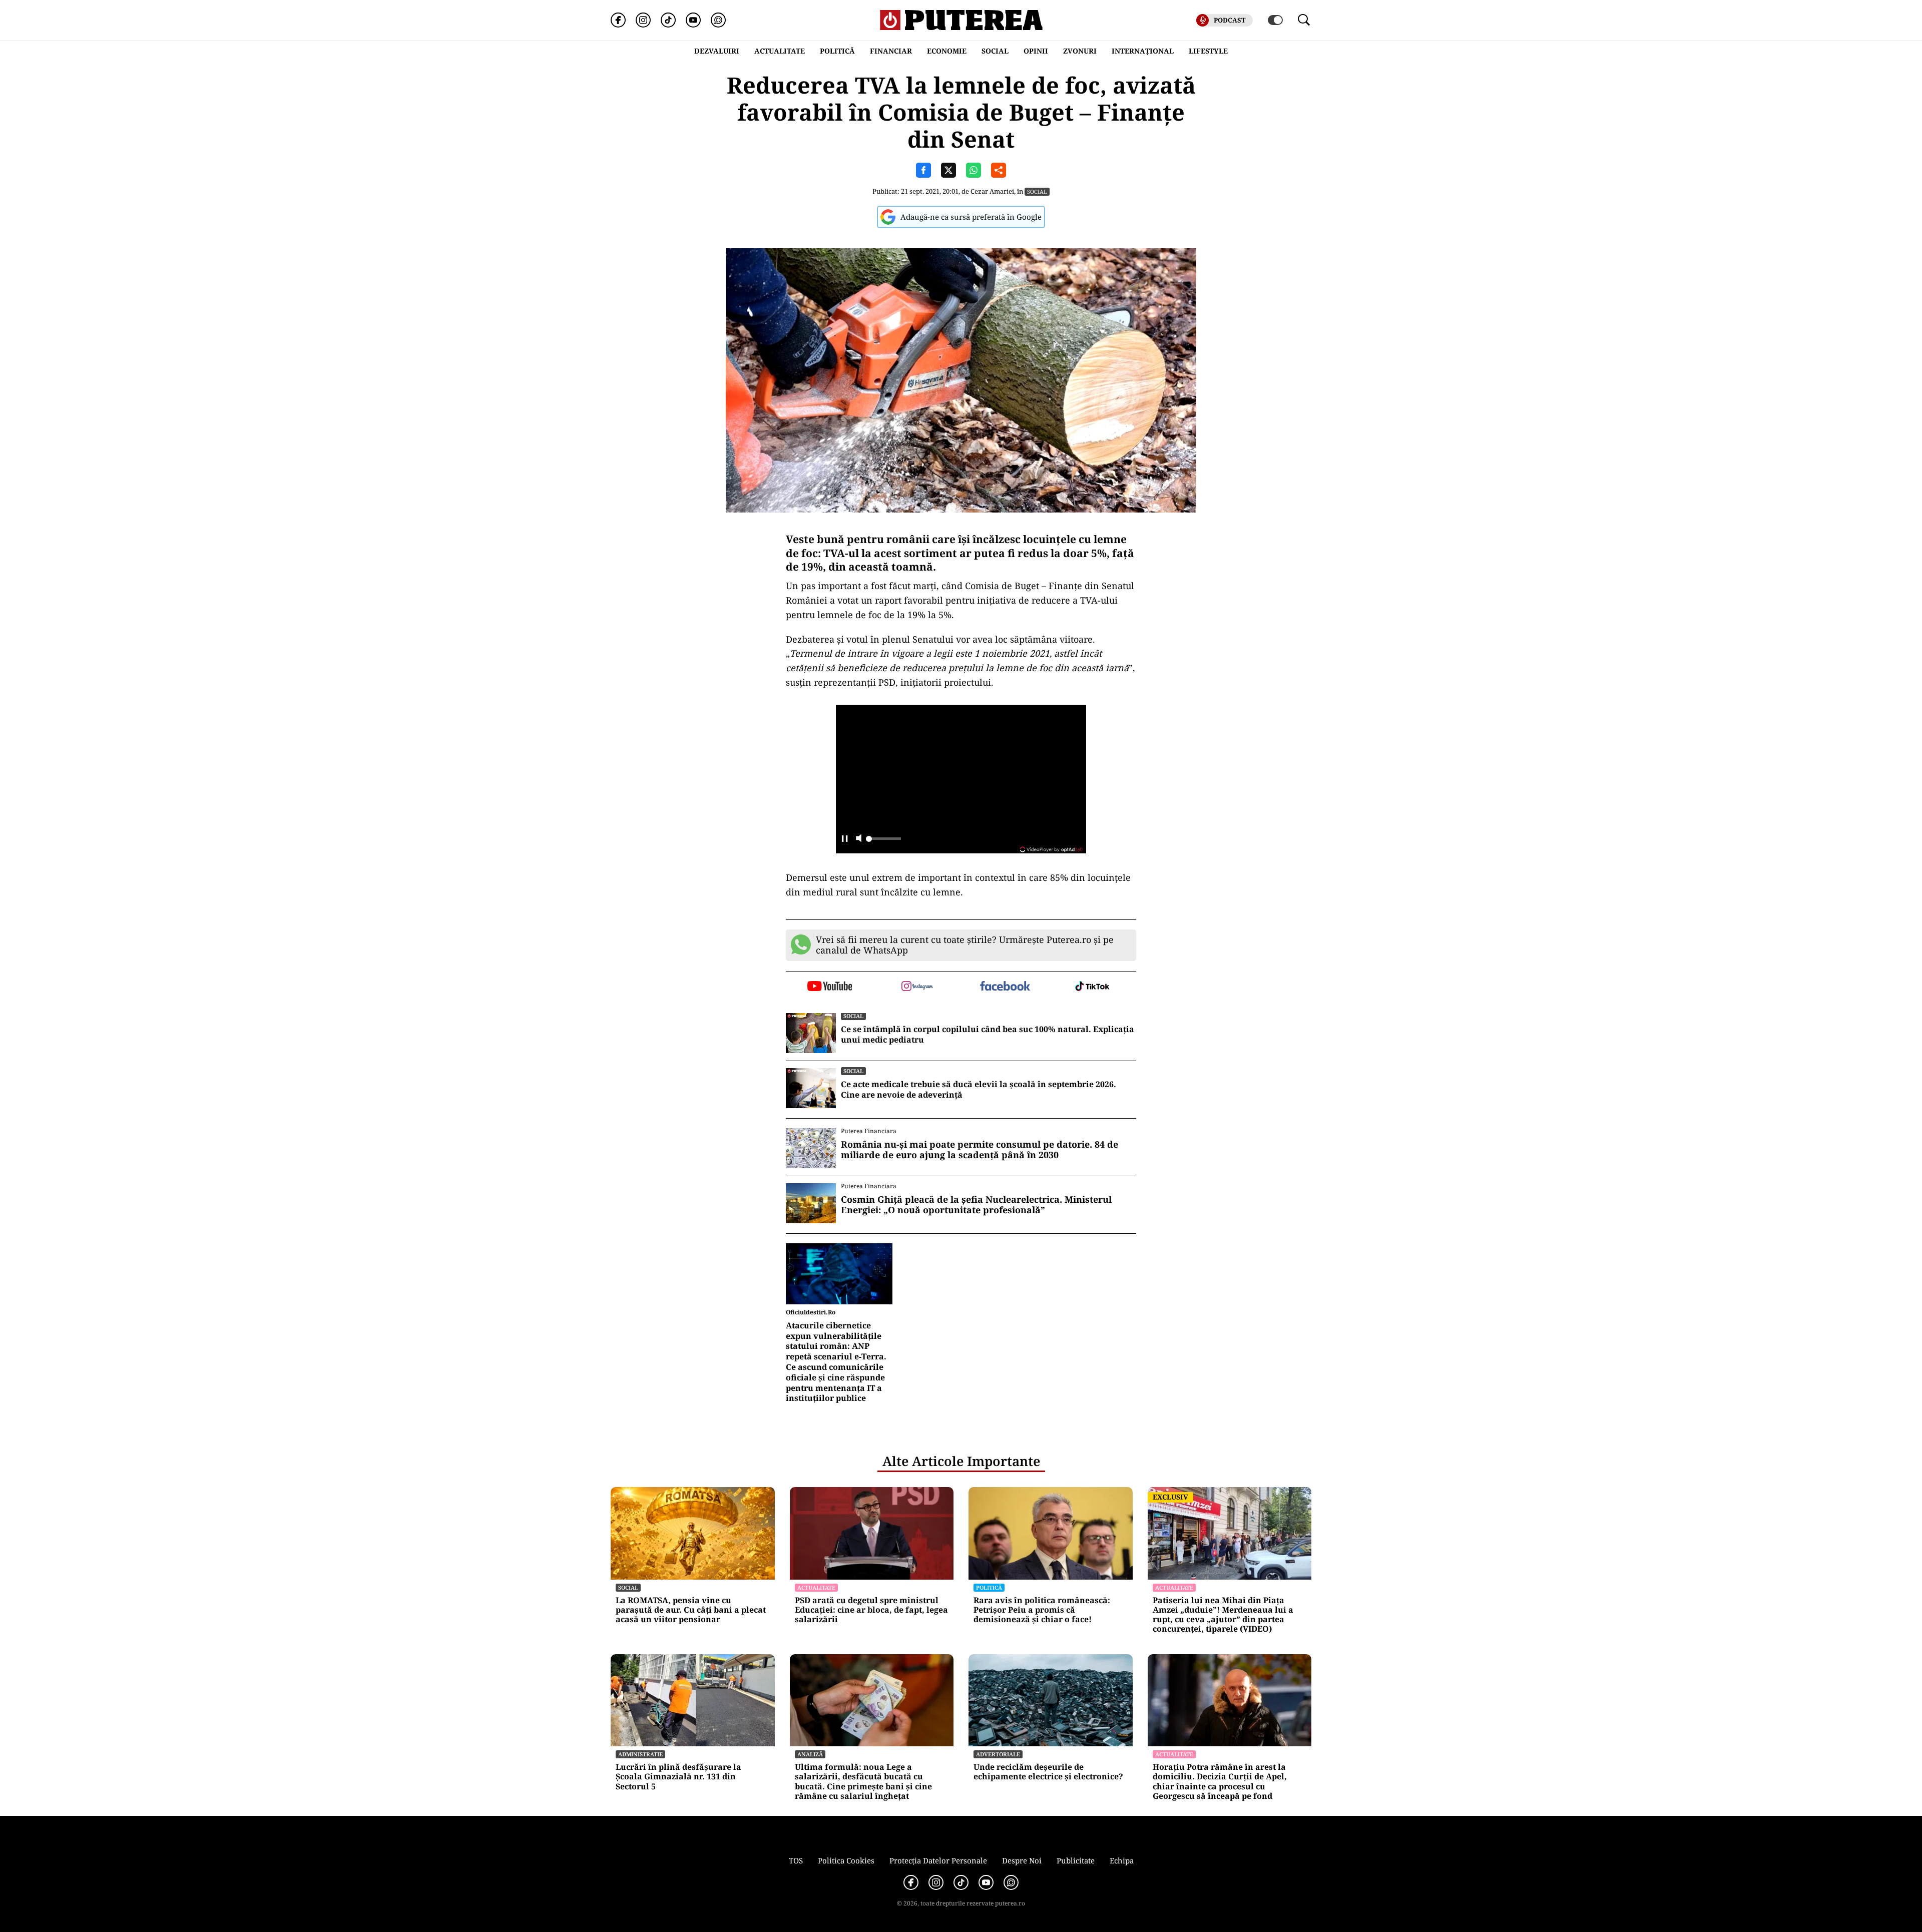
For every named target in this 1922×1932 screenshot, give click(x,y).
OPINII (1036, 51)
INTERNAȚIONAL (1143, 51)
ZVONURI (1080, 51)
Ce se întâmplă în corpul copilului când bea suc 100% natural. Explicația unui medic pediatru (988, 1035)
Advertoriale (998, 1754)
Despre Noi (1022, 1860)
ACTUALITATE (780, 51)
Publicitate (1076, 1860)
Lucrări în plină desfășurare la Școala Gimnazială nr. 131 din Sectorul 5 (678, 1777)
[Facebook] (618, 20)
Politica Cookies (846, 1860)
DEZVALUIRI (717, 51)
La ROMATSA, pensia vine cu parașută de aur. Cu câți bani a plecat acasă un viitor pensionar (691, 1610)
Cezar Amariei (992, 191)
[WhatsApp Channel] (718, 20)
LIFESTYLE (1208, 51)
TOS (796, 1860)
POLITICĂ (837, 51)
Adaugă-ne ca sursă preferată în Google (971, 217)
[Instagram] (643, 20)
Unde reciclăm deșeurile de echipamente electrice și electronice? (1048, 1772)
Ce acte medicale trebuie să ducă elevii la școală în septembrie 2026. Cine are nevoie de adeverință (979, 1090)
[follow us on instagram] (917, 987)
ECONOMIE (947, 51)
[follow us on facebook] (1005, 987)
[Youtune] (693, 20)
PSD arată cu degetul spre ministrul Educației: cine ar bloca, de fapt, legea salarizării (871, 1610)
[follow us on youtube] (830, 987)
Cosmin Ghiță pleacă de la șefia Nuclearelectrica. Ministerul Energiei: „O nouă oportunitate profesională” (976, 1205)
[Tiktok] (668, 20)
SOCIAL (995, 51)
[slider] (883, 841)
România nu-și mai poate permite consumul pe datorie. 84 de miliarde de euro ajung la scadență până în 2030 (980, 1150)
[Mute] (859, 839)
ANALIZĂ (810, 1754)
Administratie (640, 1754)
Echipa (1122, 1860)
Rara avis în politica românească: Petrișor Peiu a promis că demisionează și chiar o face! (1042, 1610)
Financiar (891, 51)
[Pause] (845, 839)
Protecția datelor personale (938, 1860)
